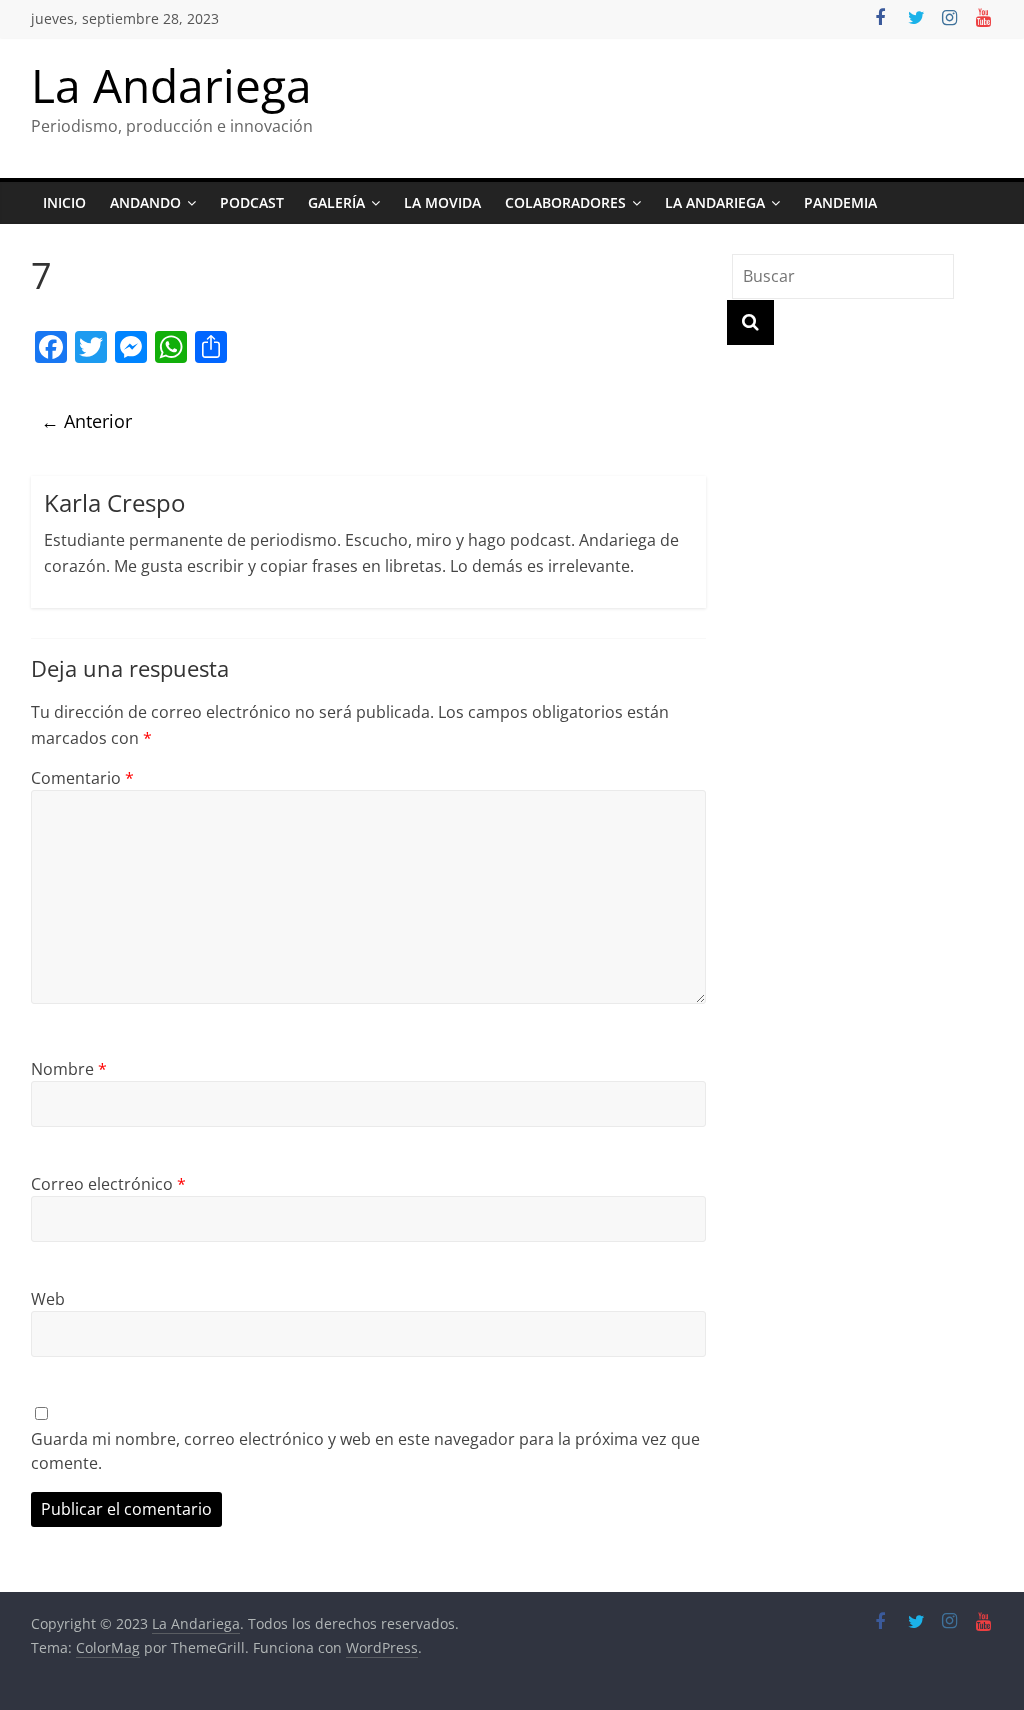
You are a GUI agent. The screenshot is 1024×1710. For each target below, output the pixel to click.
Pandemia (840, 202)
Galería (336, 202)
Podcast (252, 202)
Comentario (82, 778)
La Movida (442, 202)
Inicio (64, 202)
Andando (145, 202)
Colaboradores (565, 202)
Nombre (69, 1069)
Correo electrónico (108, 1184)
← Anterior (86, 421)
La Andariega (171, 85)
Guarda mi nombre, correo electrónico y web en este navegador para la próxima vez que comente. (365, 1451)
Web (48, 1299)
